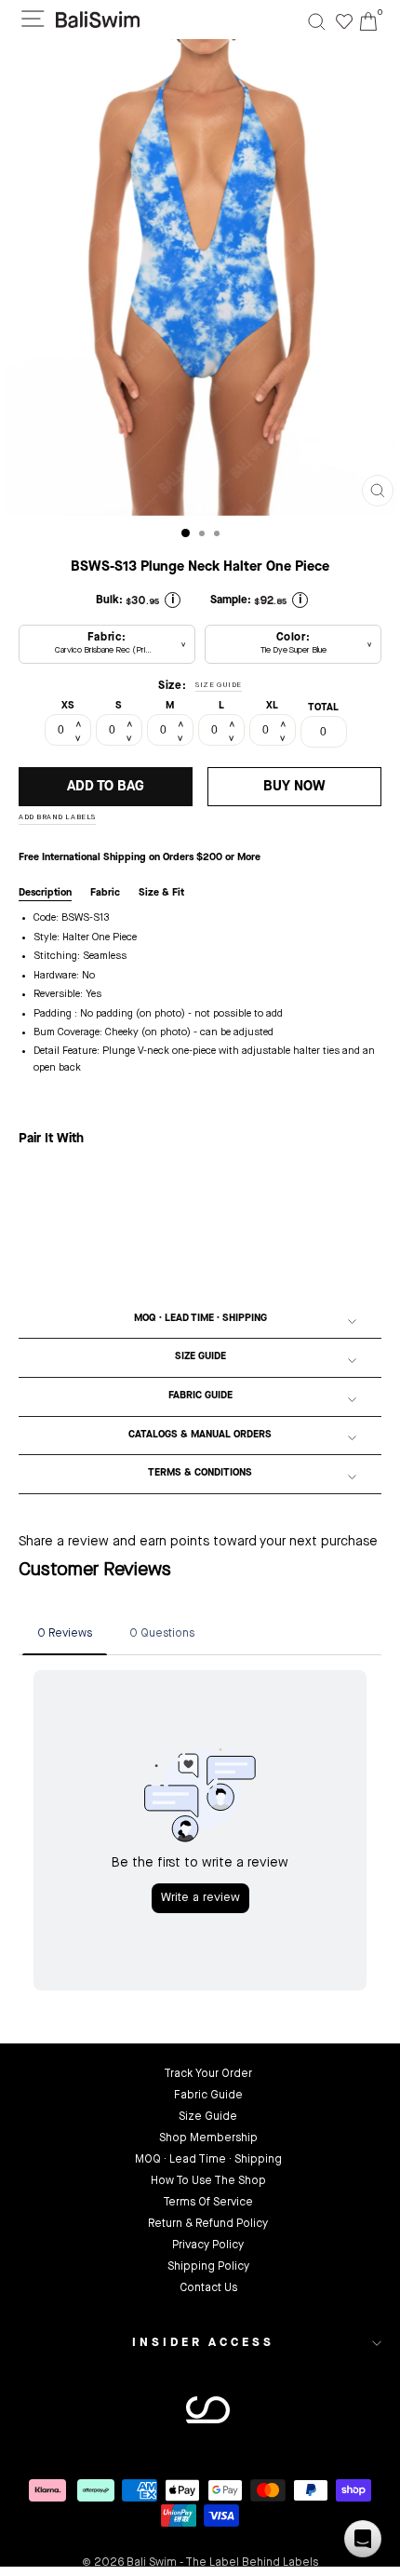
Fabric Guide (200, 1396)
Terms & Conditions (200, 1473)
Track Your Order (208, 2074)
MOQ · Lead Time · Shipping (200, 1319)
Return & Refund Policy (208, 2224)
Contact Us (208, 2288)
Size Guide (200, 1357)
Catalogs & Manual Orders (200, 1435)
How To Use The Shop (208, 2181)
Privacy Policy (208, 2246)
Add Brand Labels (57, 817)
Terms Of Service (208, 2203)
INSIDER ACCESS (203, 2343)
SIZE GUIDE (219, 685)
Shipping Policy (208, 2267)
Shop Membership (208, 2138)
